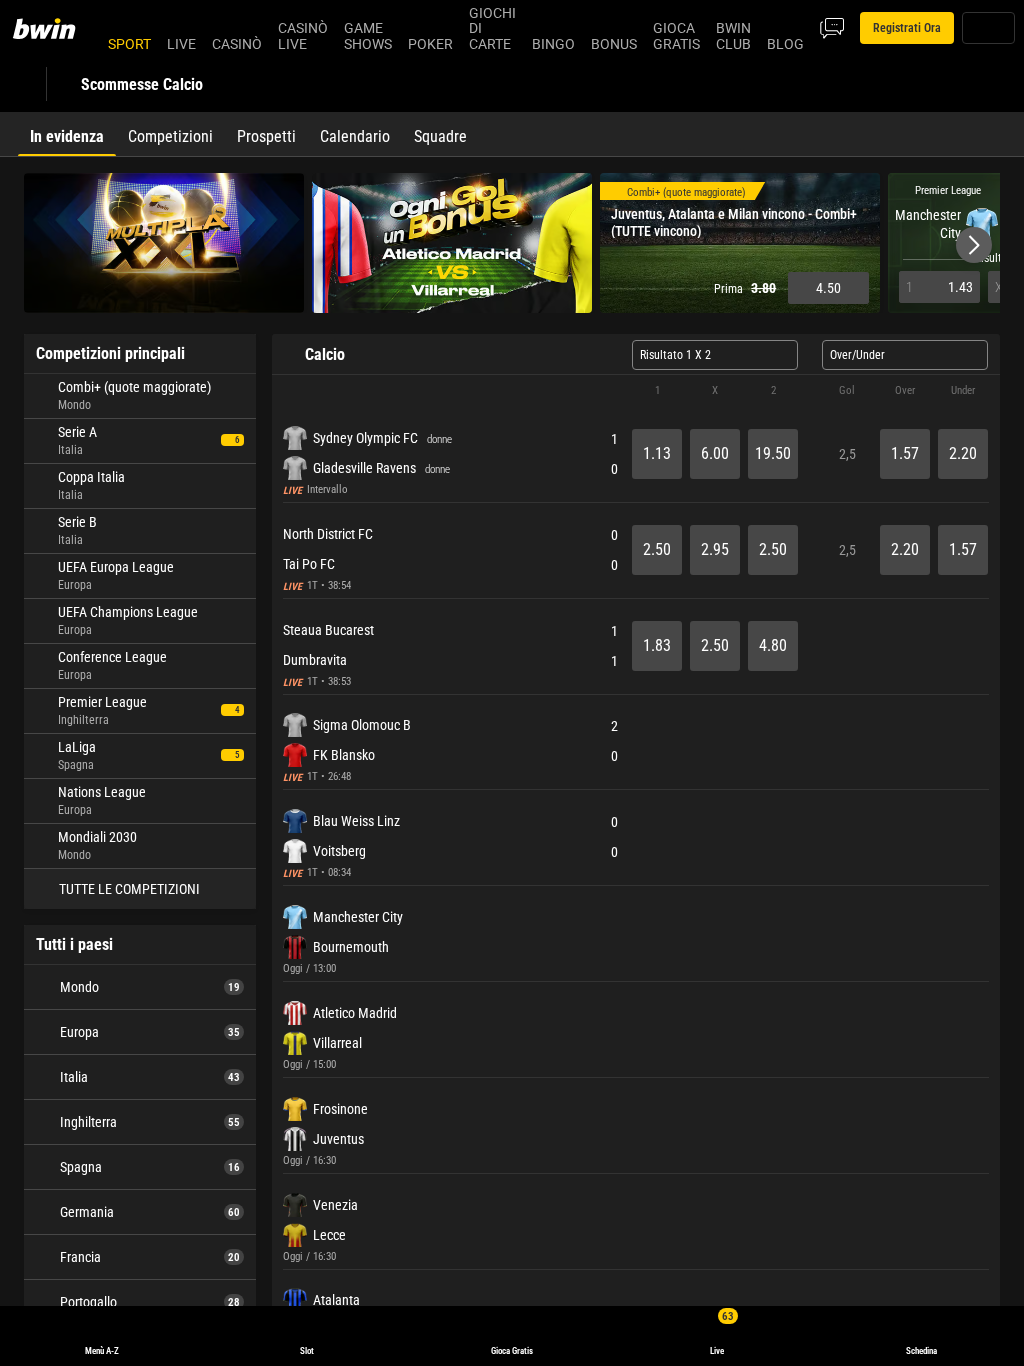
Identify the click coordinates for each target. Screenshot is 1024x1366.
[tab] (67, 134)
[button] (974, 245)
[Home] (56, 28)
